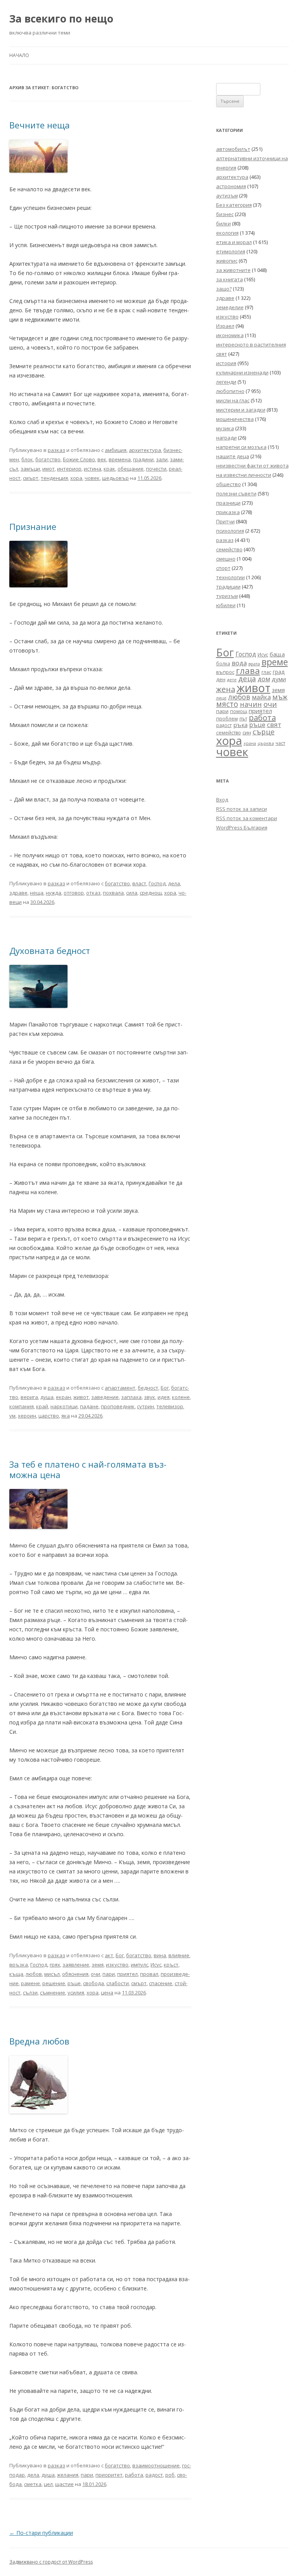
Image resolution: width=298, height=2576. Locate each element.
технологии (230, 577)
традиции (228, 587)
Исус (156, 1965)
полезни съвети (236, 493)
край (42, 1406)
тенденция (54, 478)
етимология (231, 251)
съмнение (53, 1993)
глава (248, 671)
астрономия (231, 186)
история (226, 363)
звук (150, 1397)
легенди (226, 382)
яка (66, 1416)
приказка (228, 512)
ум (12, 1416)
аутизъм (227, 196)
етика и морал (234, 242)
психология (230, 531)
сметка (33, 2484)
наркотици (64, 1406)
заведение (105, 1397)
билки (223, 223)
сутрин (146, 1406)
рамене (30, 1983)
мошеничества (235, 419)
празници (228, 503)
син (247, 732)
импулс (139, 1965)
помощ (239, 711)
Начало (19, 55)
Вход (222, 800)
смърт (31, 478)
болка (223, 663)
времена (120, 459)
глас (266, 672)
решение (54, 1983)
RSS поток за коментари (247, 818)
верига (29, 1397)
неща (37, 893)
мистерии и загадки (241, 410)
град (279, 672)
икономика (230, 335)
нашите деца (233, 456)
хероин (27, 1416)
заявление (76, 1965)
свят (274, 724)
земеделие (230, 307)
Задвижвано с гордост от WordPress (51, 2562)
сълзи (30, 1993)
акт (109, 1955)
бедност (148, 1388)
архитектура (145, 450)
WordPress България (242, 828)
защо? (224, 289)
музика (225, 428)
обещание (131, 469)
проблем (227, 719)
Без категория (234, 205)
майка (261, 697)
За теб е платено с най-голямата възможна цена (88, 1469)
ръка (240, 725)
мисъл (52, 1974)
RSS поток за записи (242, 809)
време (275, 662)
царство (49, 1416)
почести (156, 469)
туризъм (227, 596)
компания (22, 1406)
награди (226, 438)
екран (63, 1397)
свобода (94, 1983)
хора (76, 478)
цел (48, 2484)
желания (68, 2475)
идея (164, 1397)
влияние (179, 1955)
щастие (64, 2484)
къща (16, 1974)
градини (143, 459)
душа (47, 1397)
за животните (233, 270)
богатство (48, 459)
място (227, 704)
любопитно (230, 391)
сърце (264, 731)
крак (109, 469)
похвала (113, 893)
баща (277, 654)
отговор (74, 893)
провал (149, 1974)
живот (81, 1397)
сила (132, 893)
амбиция (116, 450)
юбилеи (226, 605)
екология (227, 233)
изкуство (117, 1965)
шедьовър (115, 478)
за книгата (230, 279)
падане (89, 1406)
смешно (226, 559)
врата (254, 664)
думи (279, 679)
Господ (157, 883)
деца (247, 678)
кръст (171, 1965)
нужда (54, 893)
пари (109, 1974)
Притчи (225, 521)
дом (264, 679)
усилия (76, 1993)
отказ (93, 893)
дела (174, 883)
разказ (56, 450)
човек (92, 478)
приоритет (109, 2475)
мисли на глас (233, 400)
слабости (118, 1983)
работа (134, 2475)
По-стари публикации (41, 2533)
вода (239, 663)
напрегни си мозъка (241, 447)
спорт (223, 568)
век (102, 459)
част (280, 743)
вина (160, 1955)
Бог (165, 1388)
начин (251, 704)
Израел (225, 326)
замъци (30, 469)
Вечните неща (40, 125)
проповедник (118, 1406)
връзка (19, 1965)
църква (266, 743)
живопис (227, 261)
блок (27, 459)
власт (139, 883)
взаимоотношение (156, 2465)
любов (34, 1974)
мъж (280, 697)
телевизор (170, 1406)
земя (98, 1965)
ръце (74, 1983)
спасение (161, 1983)
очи (95, 1974)
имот (49, 469)
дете (232, 679)
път (243, 719)
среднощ (151, 893)
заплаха (131, 1397)
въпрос (225, 672)
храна (250, 743)
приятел (127, 1974)
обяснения (75, 1974)
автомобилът (233, 149)
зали (162, 459)
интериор (69, 469)
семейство (229, 549)
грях (55, 1965)
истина (93, 469)
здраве (18, 893)
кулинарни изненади (242, 372)
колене (181, 1397)
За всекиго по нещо (61, 19)
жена (226, 689)
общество (229, 484)
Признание (33, 526)
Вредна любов (39, 2041)
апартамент (120, 1388)
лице (221, 698)
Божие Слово (79, 459)
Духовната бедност (50, 950)
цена (107, 1993)
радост (154, 2475)
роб (170, 2475)
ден (221, 679)
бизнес (225, 214)
